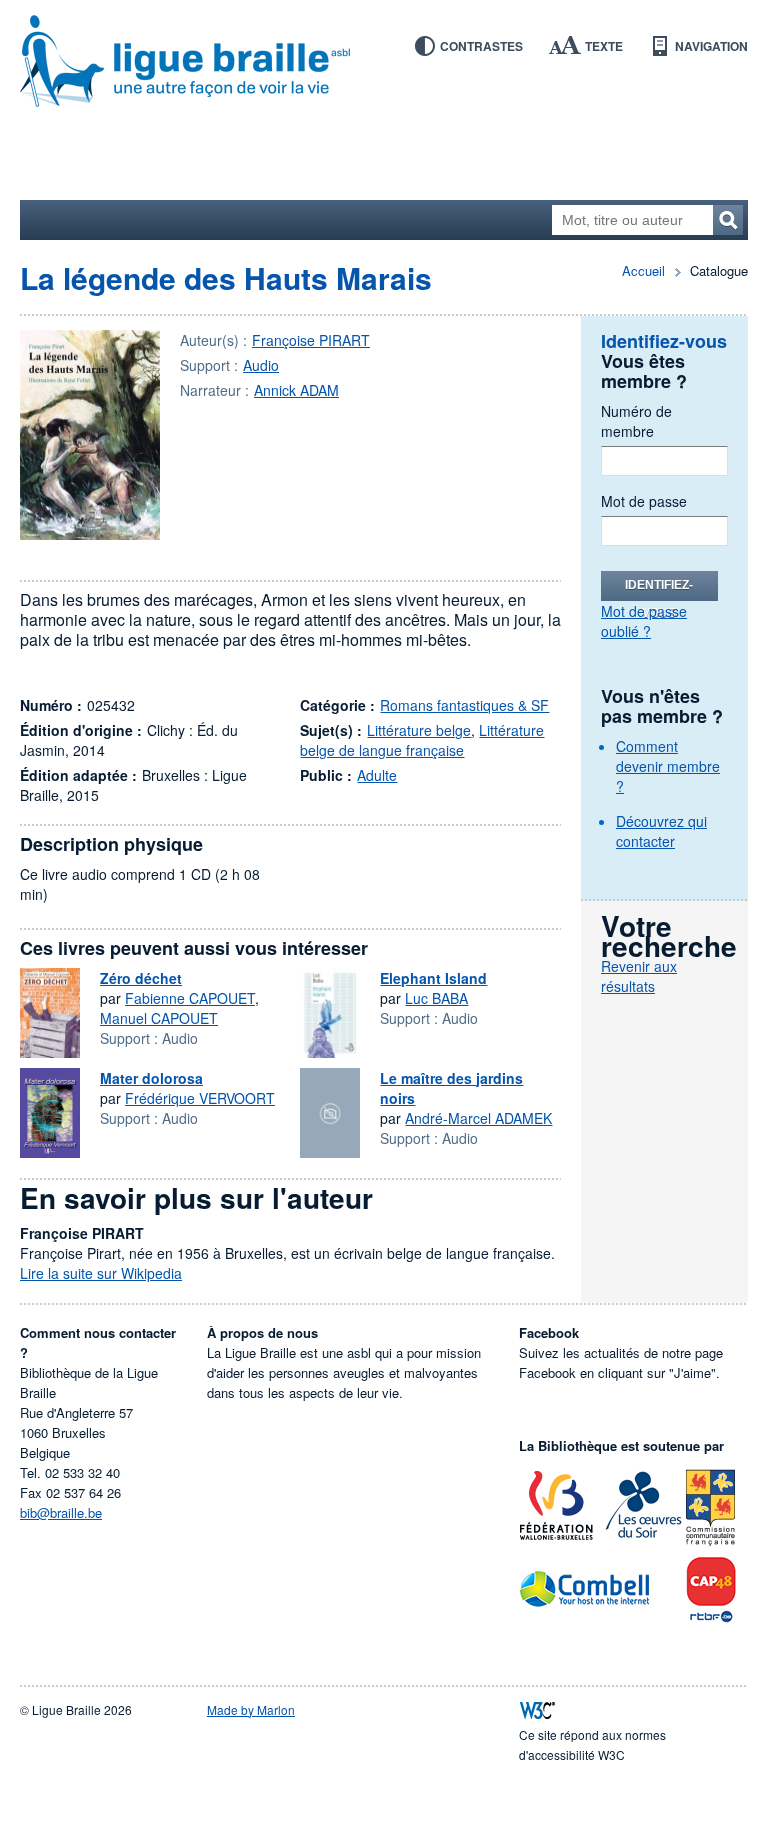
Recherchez (728, 220)
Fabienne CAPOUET (190, 998)
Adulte (377, 775)
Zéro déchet (141, 978)
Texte (604, 46)
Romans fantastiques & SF (464, 705)
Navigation (711, 46)
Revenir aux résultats (639, 976)
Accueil (643, 270)
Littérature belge (419, 730)
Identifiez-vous (659, 589)
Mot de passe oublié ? (644, 621)
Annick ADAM (296, 390)
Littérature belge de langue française (422, 740)
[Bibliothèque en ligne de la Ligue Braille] (384, 62)
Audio (261, 365)
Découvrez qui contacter (661, 831)
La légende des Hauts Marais (226, 277)
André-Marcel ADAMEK (478, 1118)
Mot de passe (644, 501)
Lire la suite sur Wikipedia (101, 1273)
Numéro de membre (636, 421)
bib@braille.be (61, 1512)
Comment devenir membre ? (668, 766)
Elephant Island (433, 978)
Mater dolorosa (151, 1078)
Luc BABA (436, 998)
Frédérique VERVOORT (200, 1098)
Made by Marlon (251, 1709)
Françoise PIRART (311, 340)
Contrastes (481, 46)
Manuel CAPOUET (159, 1018)
